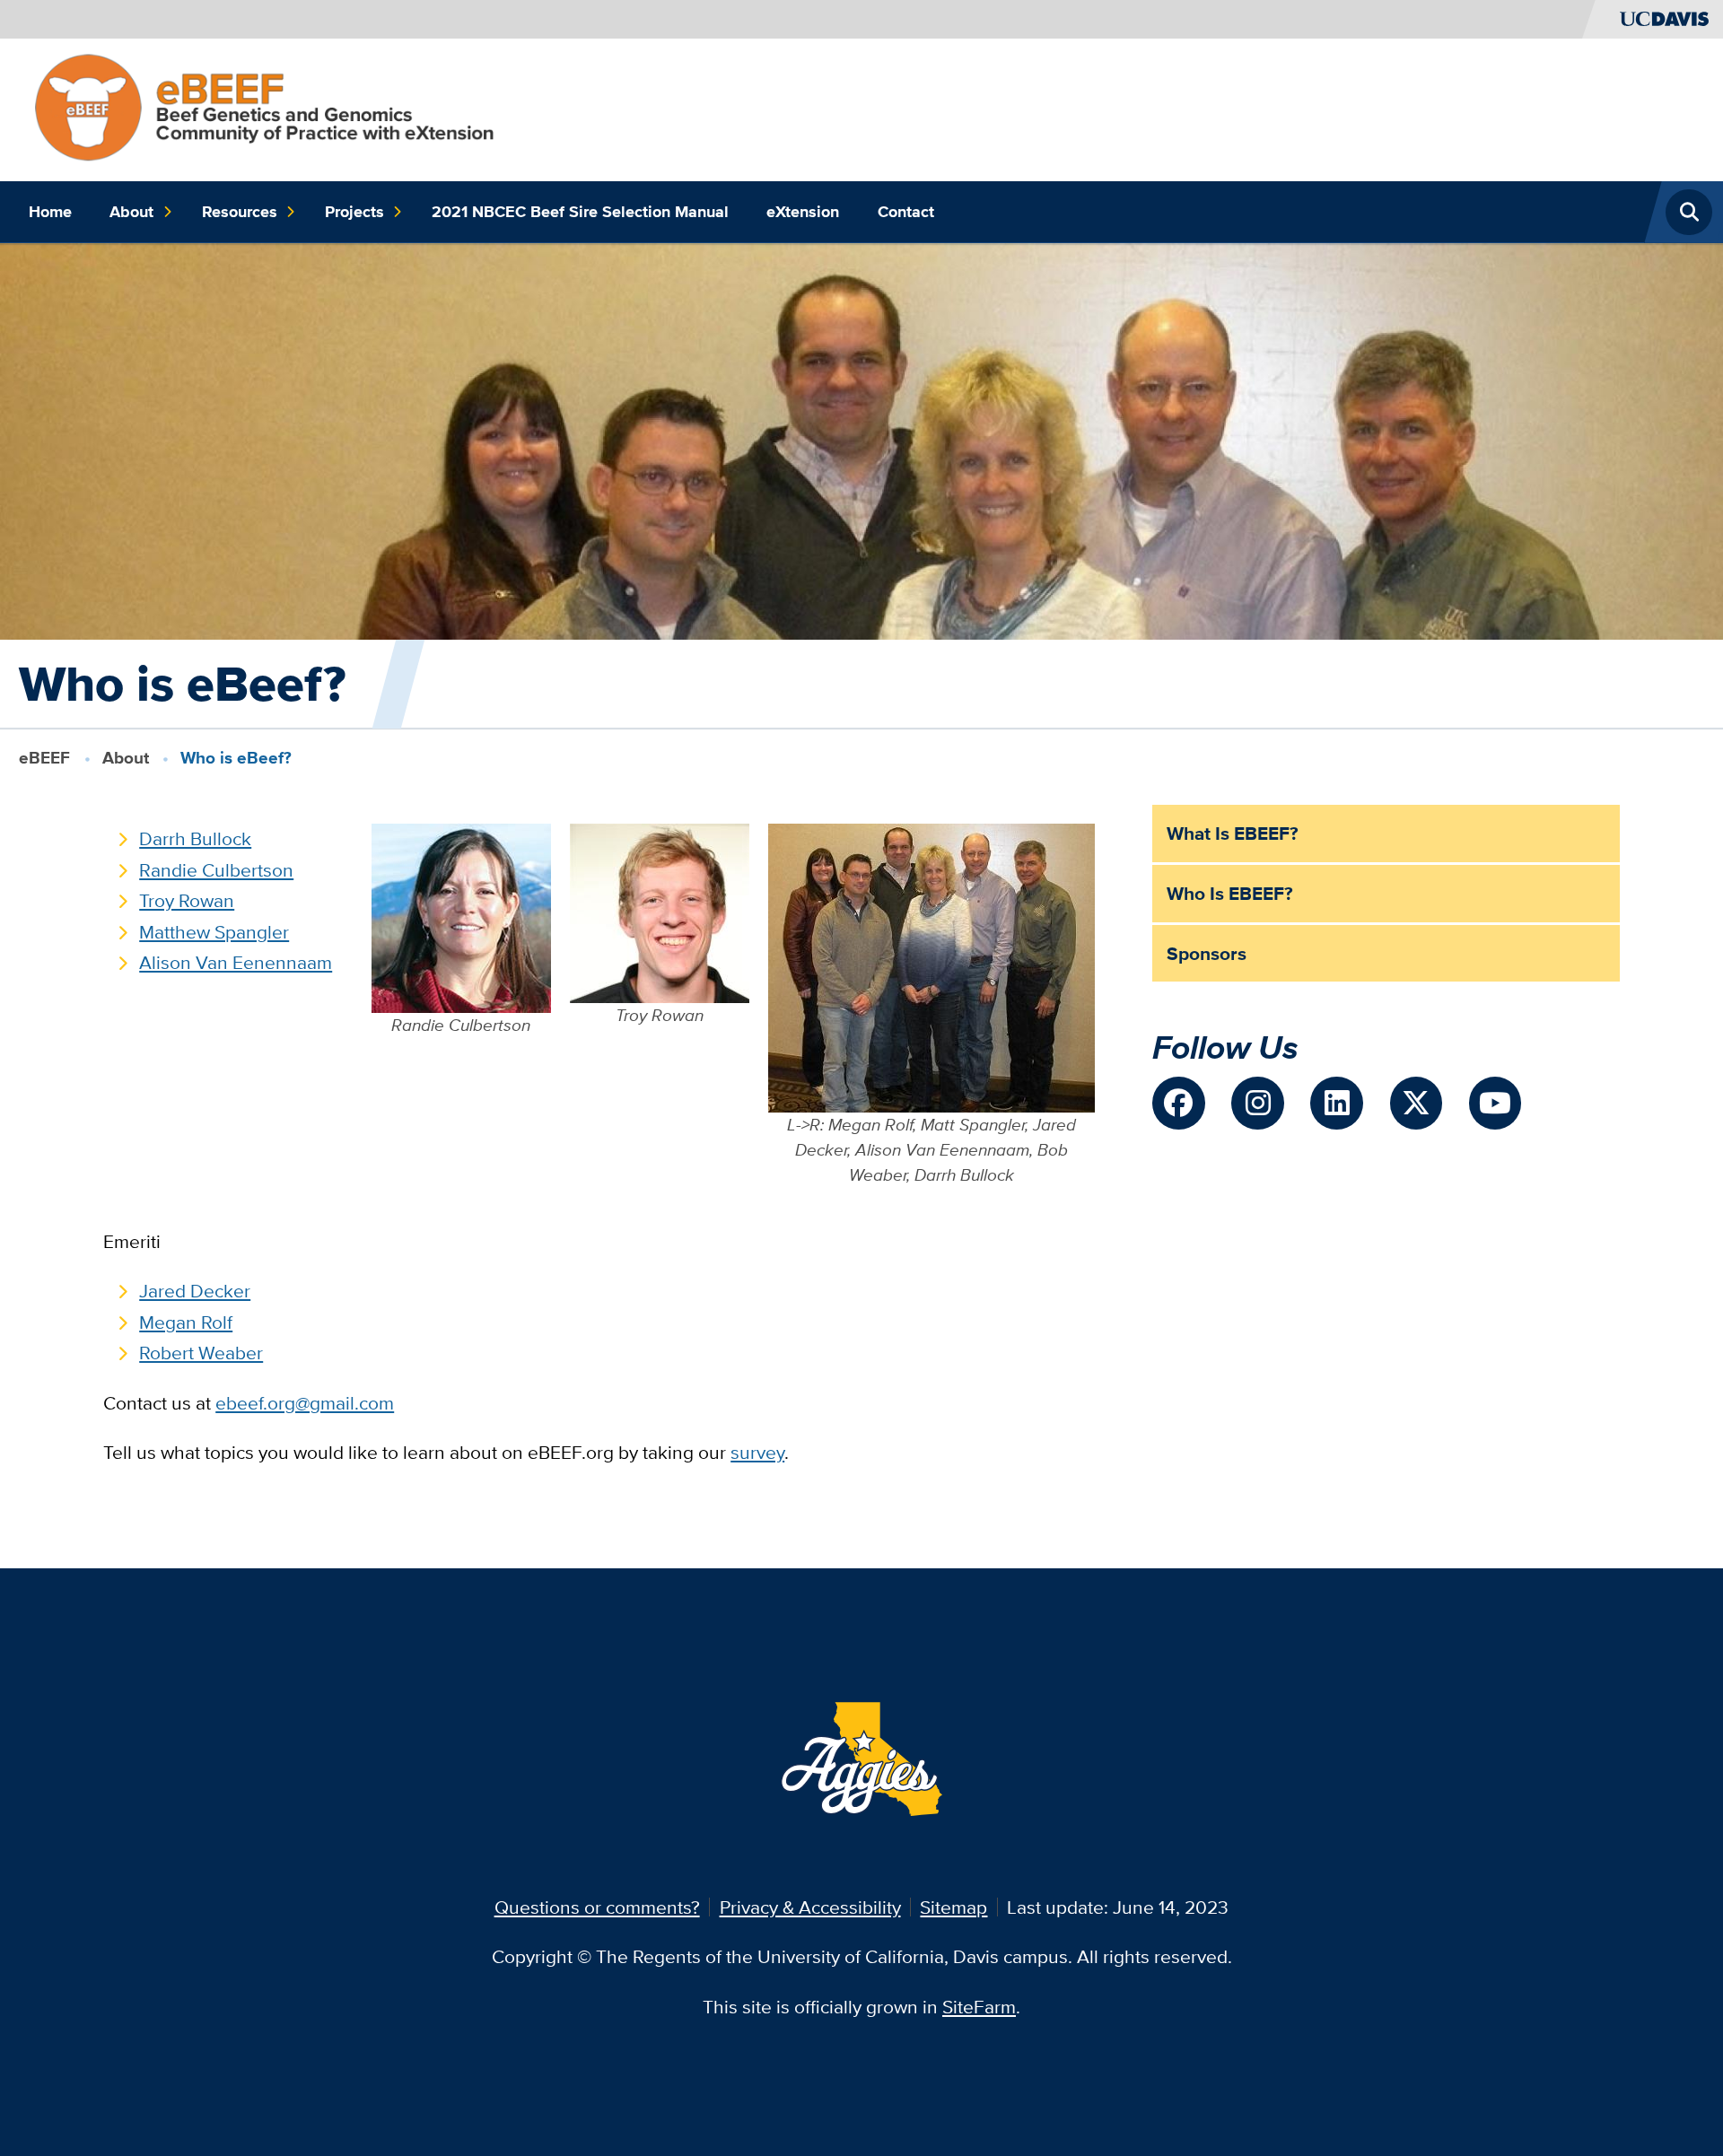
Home (50, 212)
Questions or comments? (597, 1907)
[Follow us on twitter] (1416, 1103)
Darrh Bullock (195, 838)
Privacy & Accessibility (810, 1907)
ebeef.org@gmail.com (305, 1403)
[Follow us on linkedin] (1336, 1103)
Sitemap (953, 1907)
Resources (240, 212)
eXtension (803, 212)
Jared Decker (195, 1291)
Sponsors (1207, 953)
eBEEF (44, 758)
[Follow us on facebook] (1178, 1103)
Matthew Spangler (214, 932)
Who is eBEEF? (1230, 893)
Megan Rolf (186, 1322)
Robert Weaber (201, 1353)
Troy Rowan (187, 900)
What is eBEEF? (1233, 833)
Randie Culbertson (216, 870)
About (131, 212)
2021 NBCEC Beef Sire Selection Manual (580, 212)
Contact (906, 212)
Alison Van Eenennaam (236, 962)
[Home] (267, 107)
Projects (354, 212)
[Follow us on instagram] (1257, 1103)
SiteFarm (979, 2007)
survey (757, 1452)
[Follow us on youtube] (1495, 1103)
